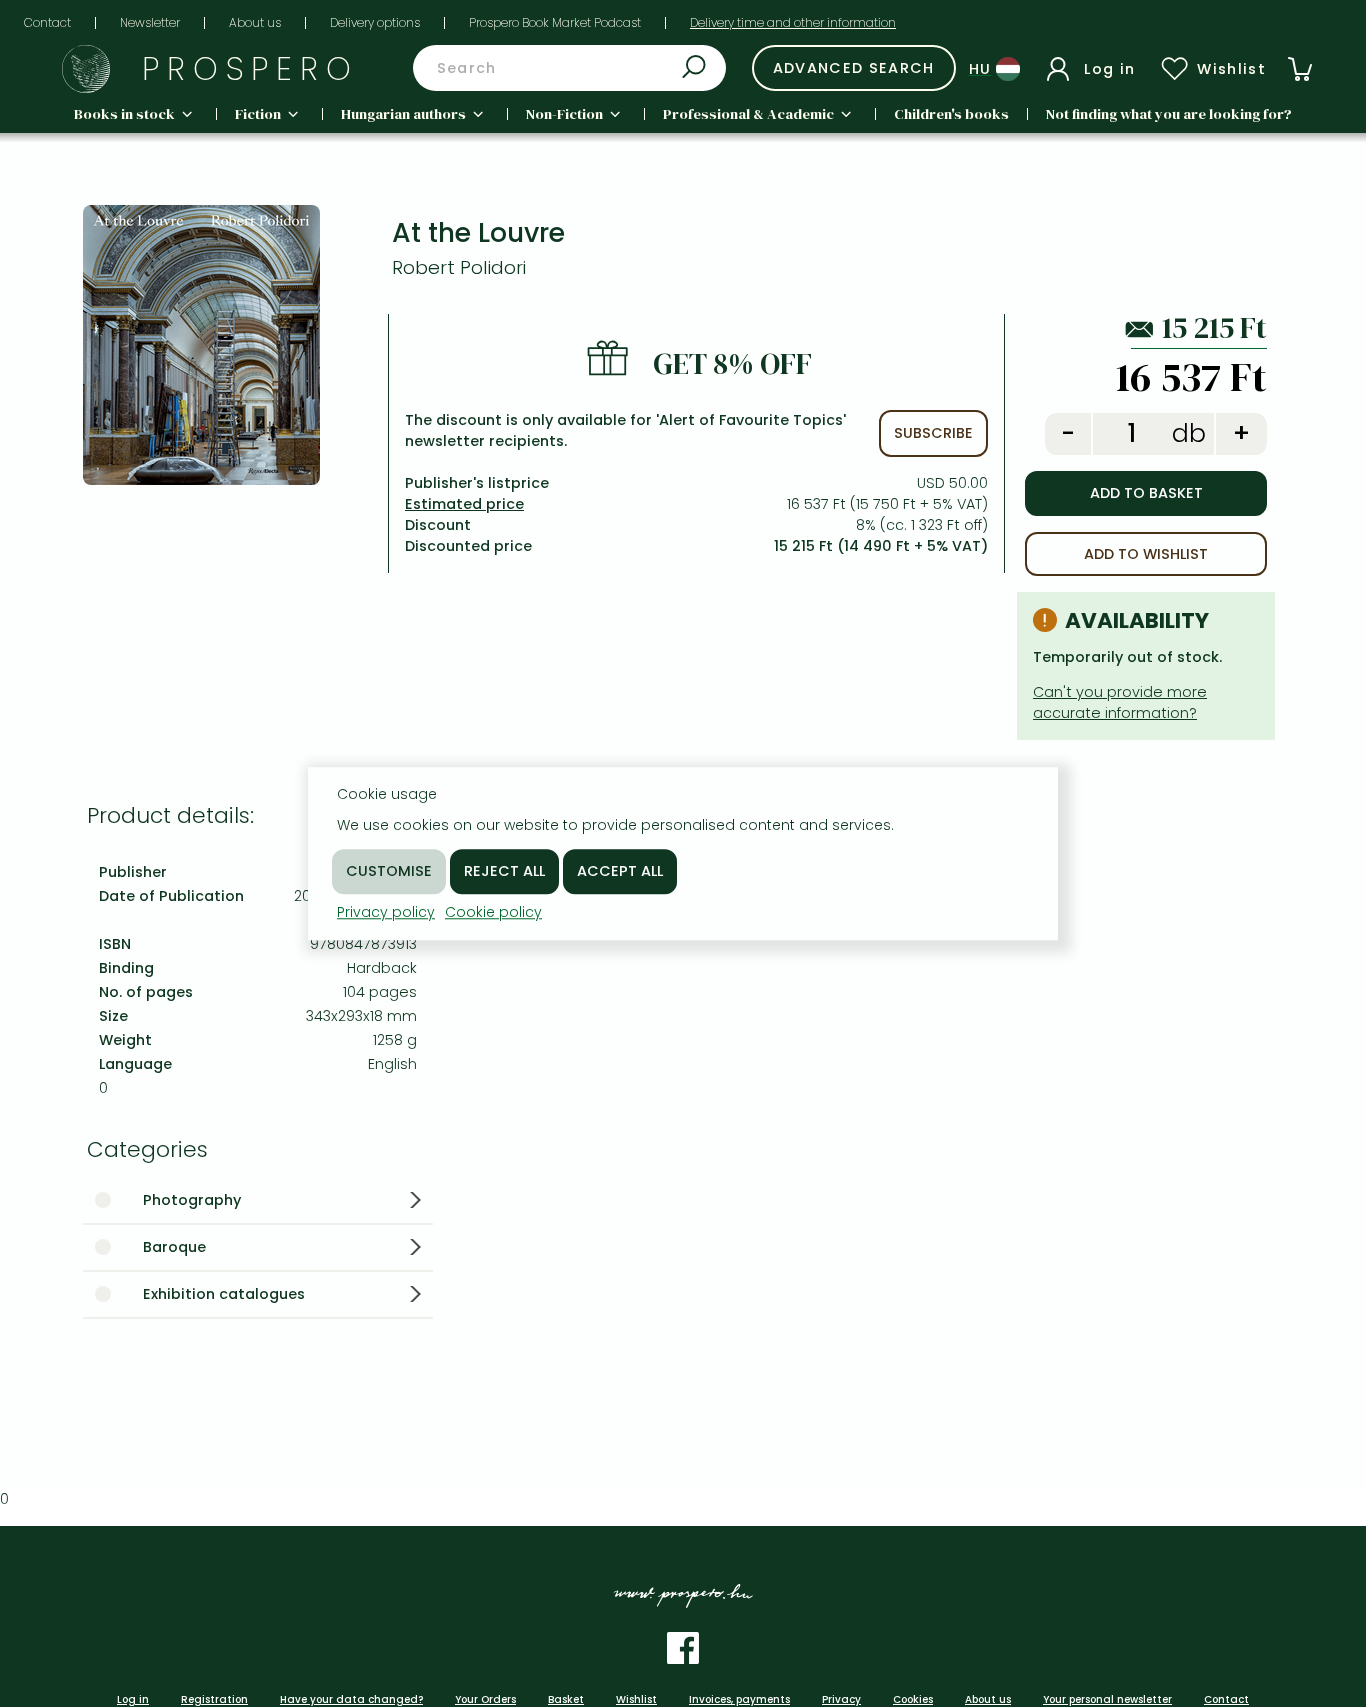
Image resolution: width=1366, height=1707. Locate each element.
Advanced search (854, 68)
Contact (47, 22)
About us (255, 22)
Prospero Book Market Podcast (555, 22)
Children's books (951, 114)
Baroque (174, 1247)
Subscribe (933, 433)
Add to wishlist (1146, 554)
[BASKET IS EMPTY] (1300, 69)
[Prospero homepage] (86, 69)
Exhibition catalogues (224, 1294)
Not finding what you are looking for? (1169, 114)
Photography (192, 1200)
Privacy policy (386, 912)
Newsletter (150, 22)
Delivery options (375, 22)
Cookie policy (493, 912)
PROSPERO (250, 68)
